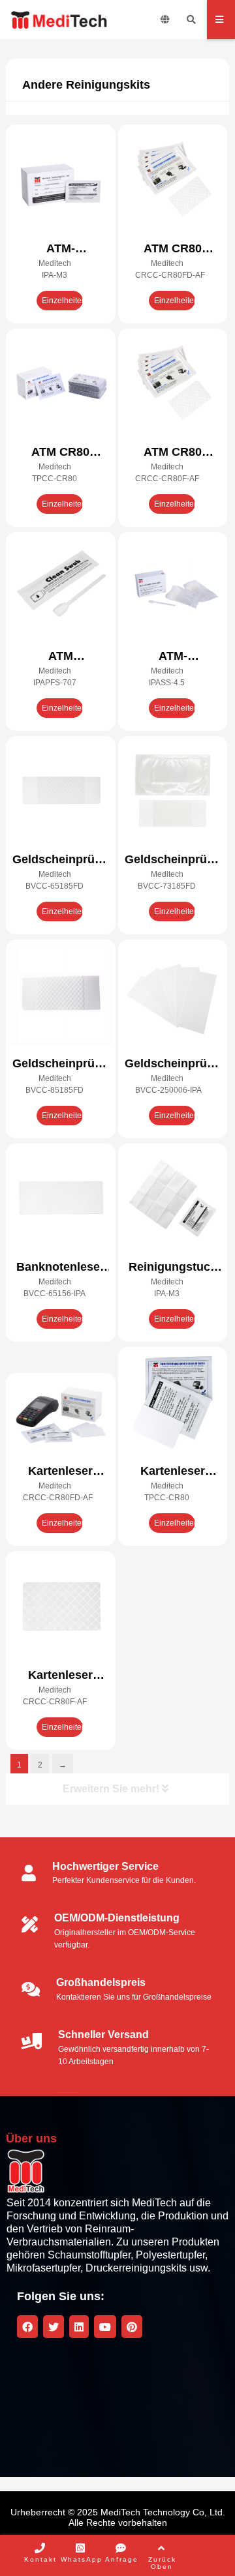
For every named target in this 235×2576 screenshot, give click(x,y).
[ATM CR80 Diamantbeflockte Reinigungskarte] (173, 181)
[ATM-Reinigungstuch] (61, 181)
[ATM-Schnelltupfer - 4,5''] (173, 588)
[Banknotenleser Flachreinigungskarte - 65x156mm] (61, 1200)
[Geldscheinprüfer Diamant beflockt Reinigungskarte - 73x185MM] (173, 792)
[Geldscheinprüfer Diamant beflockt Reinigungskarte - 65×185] (61, 792)
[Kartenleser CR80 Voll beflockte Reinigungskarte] (61, 1607)
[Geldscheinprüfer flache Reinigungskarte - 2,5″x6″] (173, 996)
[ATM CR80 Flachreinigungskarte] (61, 385)
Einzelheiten (62, 301)
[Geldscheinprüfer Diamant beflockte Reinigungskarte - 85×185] (61, 996)
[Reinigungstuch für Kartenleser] (173, 1200)
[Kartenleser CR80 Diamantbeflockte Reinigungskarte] (61, 1416)
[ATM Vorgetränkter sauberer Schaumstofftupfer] (61, 588)
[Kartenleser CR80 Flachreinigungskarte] (173, 1403)
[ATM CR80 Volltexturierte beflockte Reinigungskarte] (173, 385)
